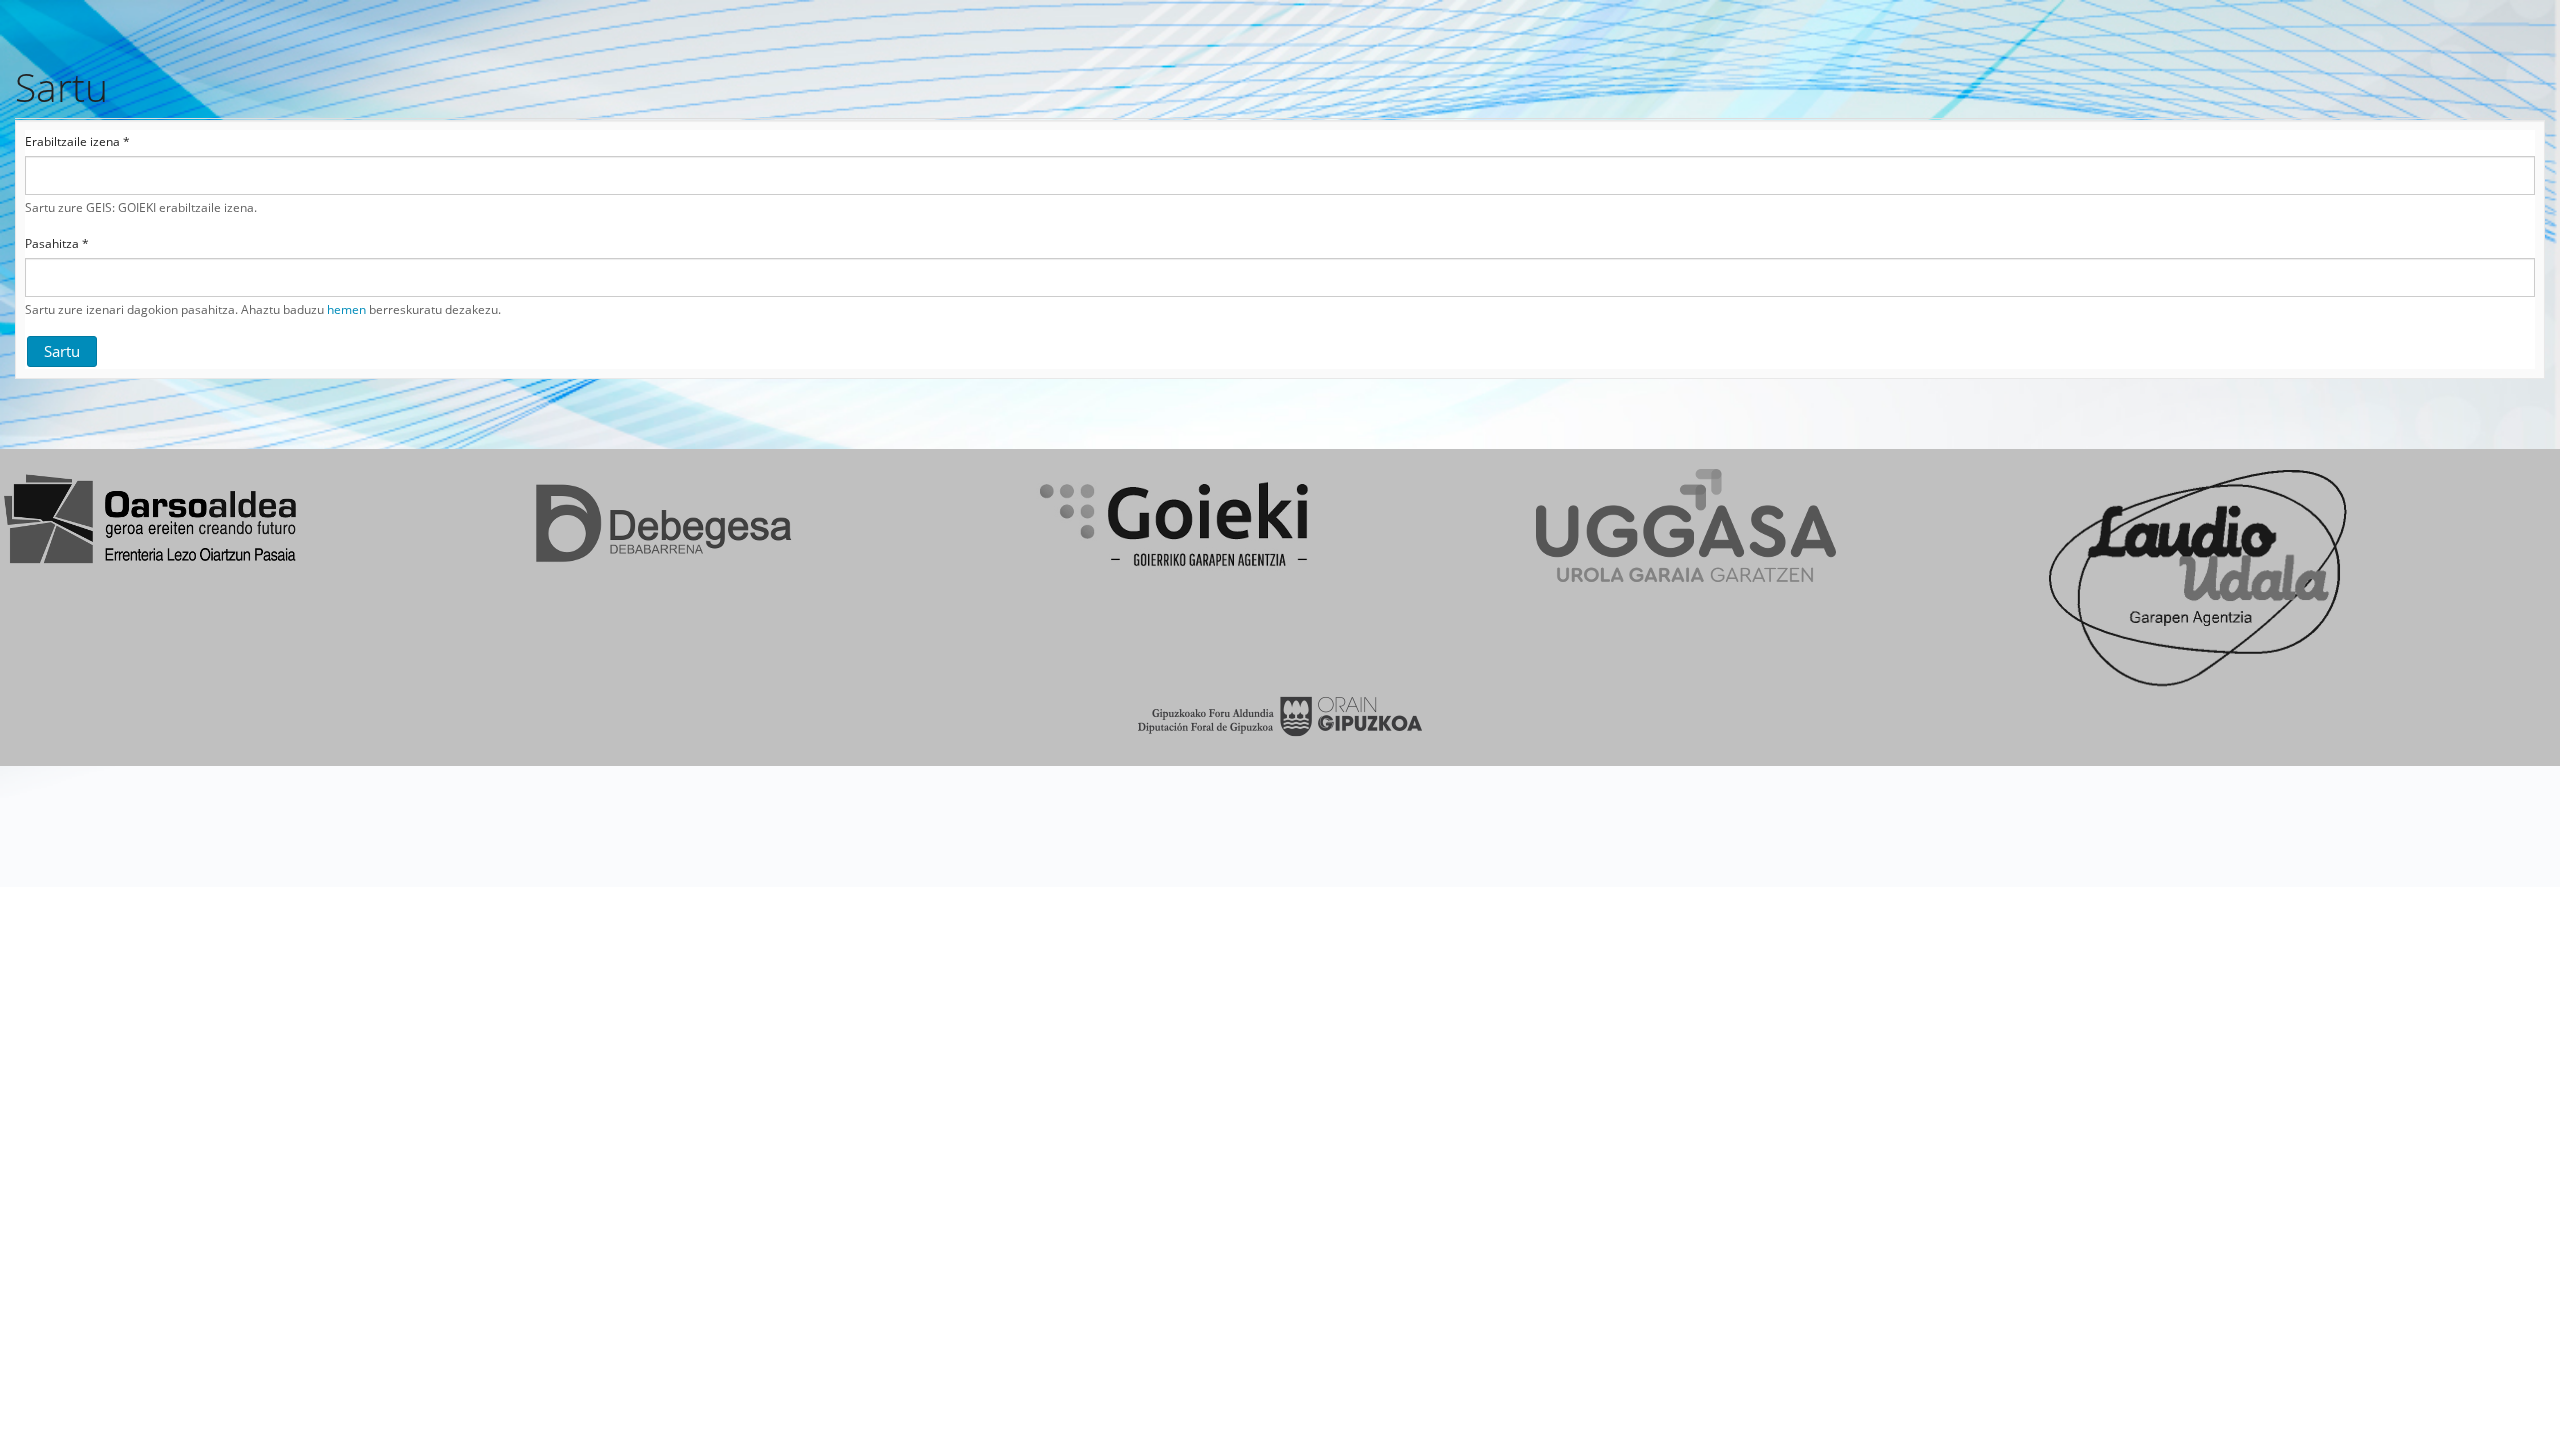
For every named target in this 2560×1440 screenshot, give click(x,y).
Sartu (62, 351)
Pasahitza (57, 244)
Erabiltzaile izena (77, 142)
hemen (346, 309)
